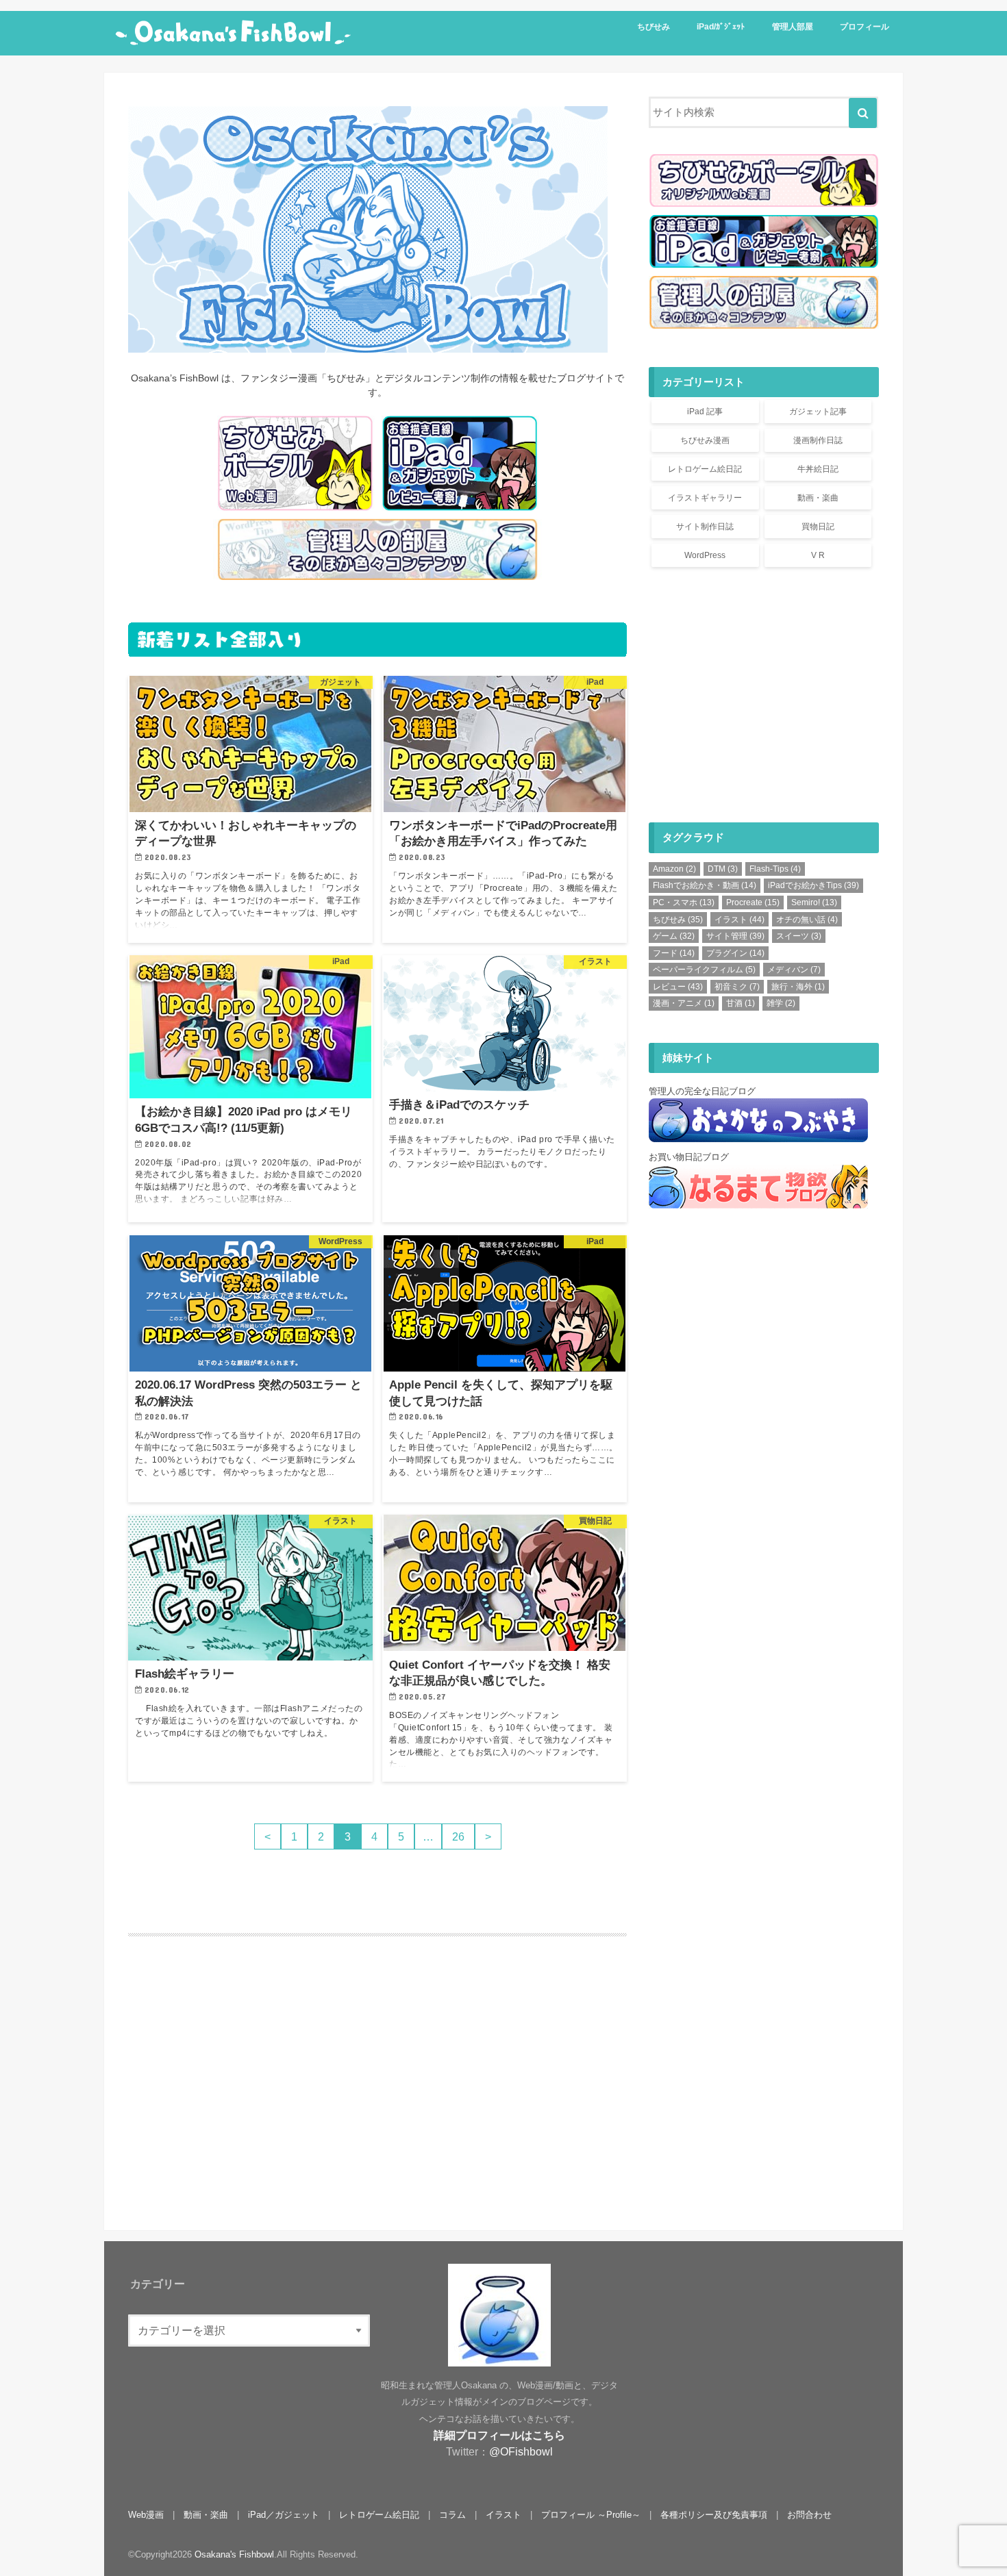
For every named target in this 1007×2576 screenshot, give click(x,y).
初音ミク (737, 987)
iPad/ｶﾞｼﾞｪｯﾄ (721, 27)
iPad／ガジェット (284, 2515)
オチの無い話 (807, 920)
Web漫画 (146, 2515)
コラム (452, 2515)
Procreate (753, 902)
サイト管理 (735, 936)
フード (674, 953)
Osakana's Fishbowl (234, 2554)
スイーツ (799, 936)
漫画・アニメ (684, 1003)
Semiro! (814, 902)
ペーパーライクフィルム (704, 970)
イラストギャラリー (705, 498)
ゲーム (674, 936)
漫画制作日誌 (818, 440)
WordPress (705, 555)
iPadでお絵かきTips (813, 885)
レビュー (678, 987)
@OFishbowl (521, 2451)
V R (818, 555)
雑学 (781, 1003)
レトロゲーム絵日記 (705, 469)
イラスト (739, 920)
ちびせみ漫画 (705, 440)
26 (458, 1836)
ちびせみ (654, 27)
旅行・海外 (798, 987)
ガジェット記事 (818, 412)
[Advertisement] (248, 2096)
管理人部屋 (793, 27)
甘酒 (741, 1003)
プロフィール (865, 27)
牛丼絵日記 (818, 469)
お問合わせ (809, 2515)
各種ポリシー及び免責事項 (714, 2515)
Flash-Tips (775, 869)
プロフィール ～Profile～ (591, 2515)
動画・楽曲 (818, 498)
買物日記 (818, 527)
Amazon (674, 869)
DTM (723, 869)
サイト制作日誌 (705, 527)
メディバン (794, 970)
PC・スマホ (684, 902)
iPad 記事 (705, 412)
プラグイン (735, 953)
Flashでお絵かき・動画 (705, 885)
